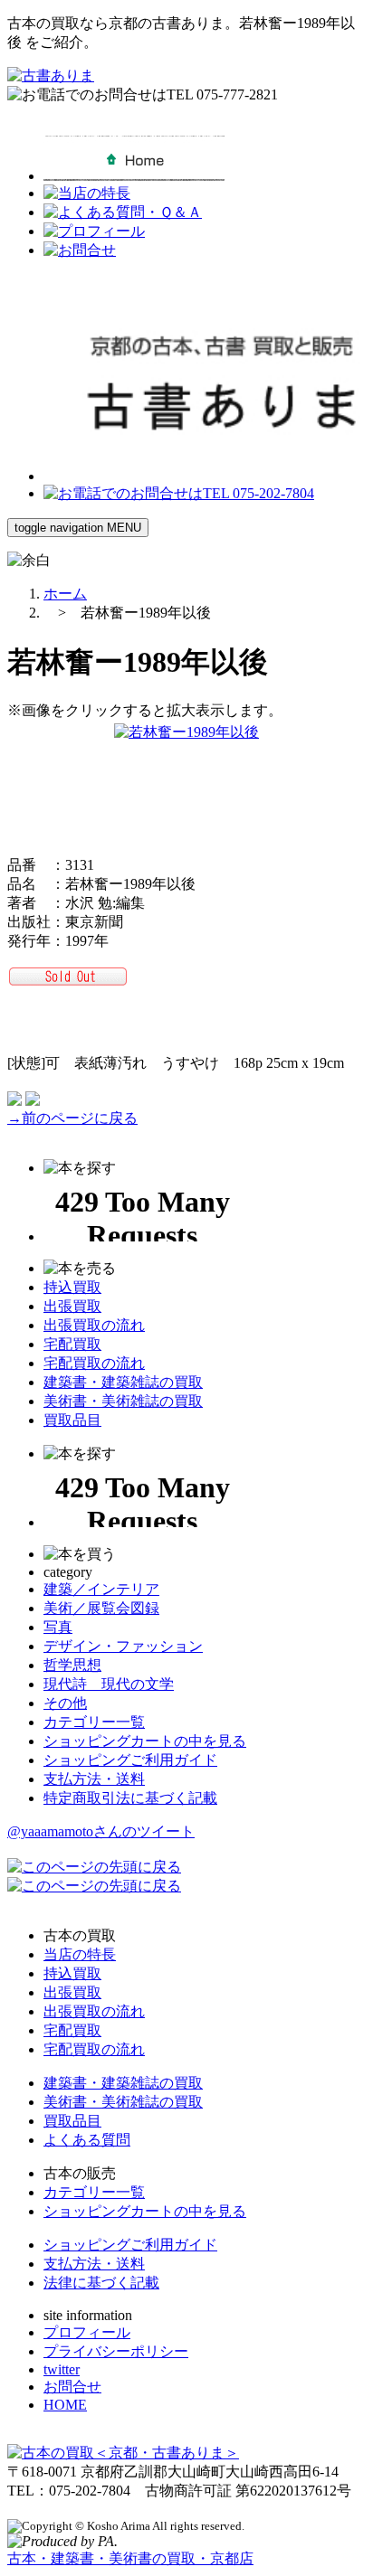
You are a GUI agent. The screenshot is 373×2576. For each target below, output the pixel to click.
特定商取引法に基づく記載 (130, 1798)
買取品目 (72, 1420)
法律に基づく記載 (101, 2283)
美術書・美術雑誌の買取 (123, 1401)
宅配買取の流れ (94, 1363)
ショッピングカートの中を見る (145, 1741)
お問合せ (72, 2387)
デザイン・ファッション (123, 1646)
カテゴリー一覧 (94, 1722)
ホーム (65, 594)
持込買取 (72, 1287)
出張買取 (72, 1306)
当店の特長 (80, 1954)
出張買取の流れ (94, 1325)
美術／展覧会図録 (101, 1608)
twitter (62, 2369)
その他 (65, 1703)
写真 (58, 1627)
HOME (65, 2405)
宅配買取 (72, 1344)
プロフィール (87, 2332)
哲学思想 (72, 1665)
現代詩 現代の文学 (109, 1684)
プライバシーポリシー (116, 2351)
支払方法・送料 (94, 1779)
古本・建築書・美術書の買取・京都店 (130, 2558)
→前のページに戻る (72, 1118)
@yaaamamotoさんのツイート (101, 1831)
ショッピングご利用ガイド (130, 1760)
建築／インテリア (101, 1589)
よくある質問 (87, 2140)
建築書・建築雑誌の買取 (123, 1382)
